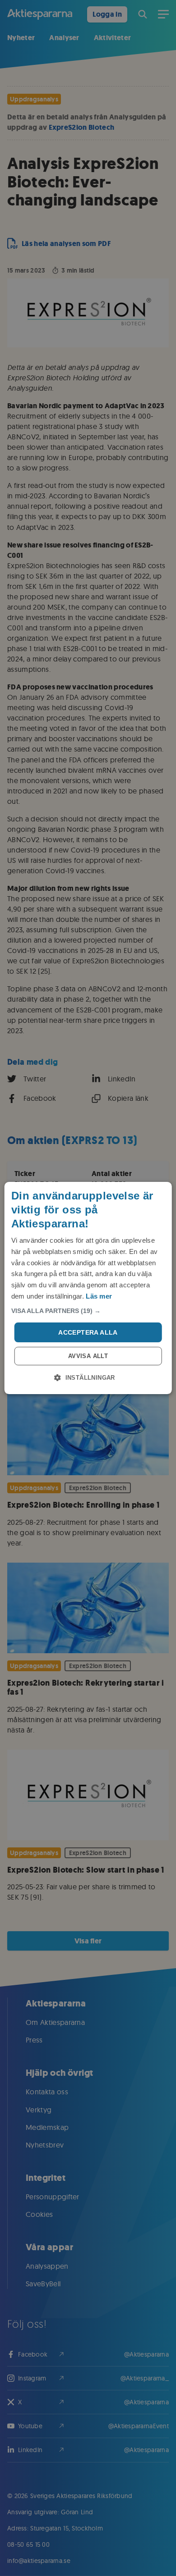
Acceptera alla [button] (88, 1332)
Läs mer (99, 1296)
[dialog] (88, 1288)
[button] (88, 1311)
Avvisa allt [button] (88, 1356)
